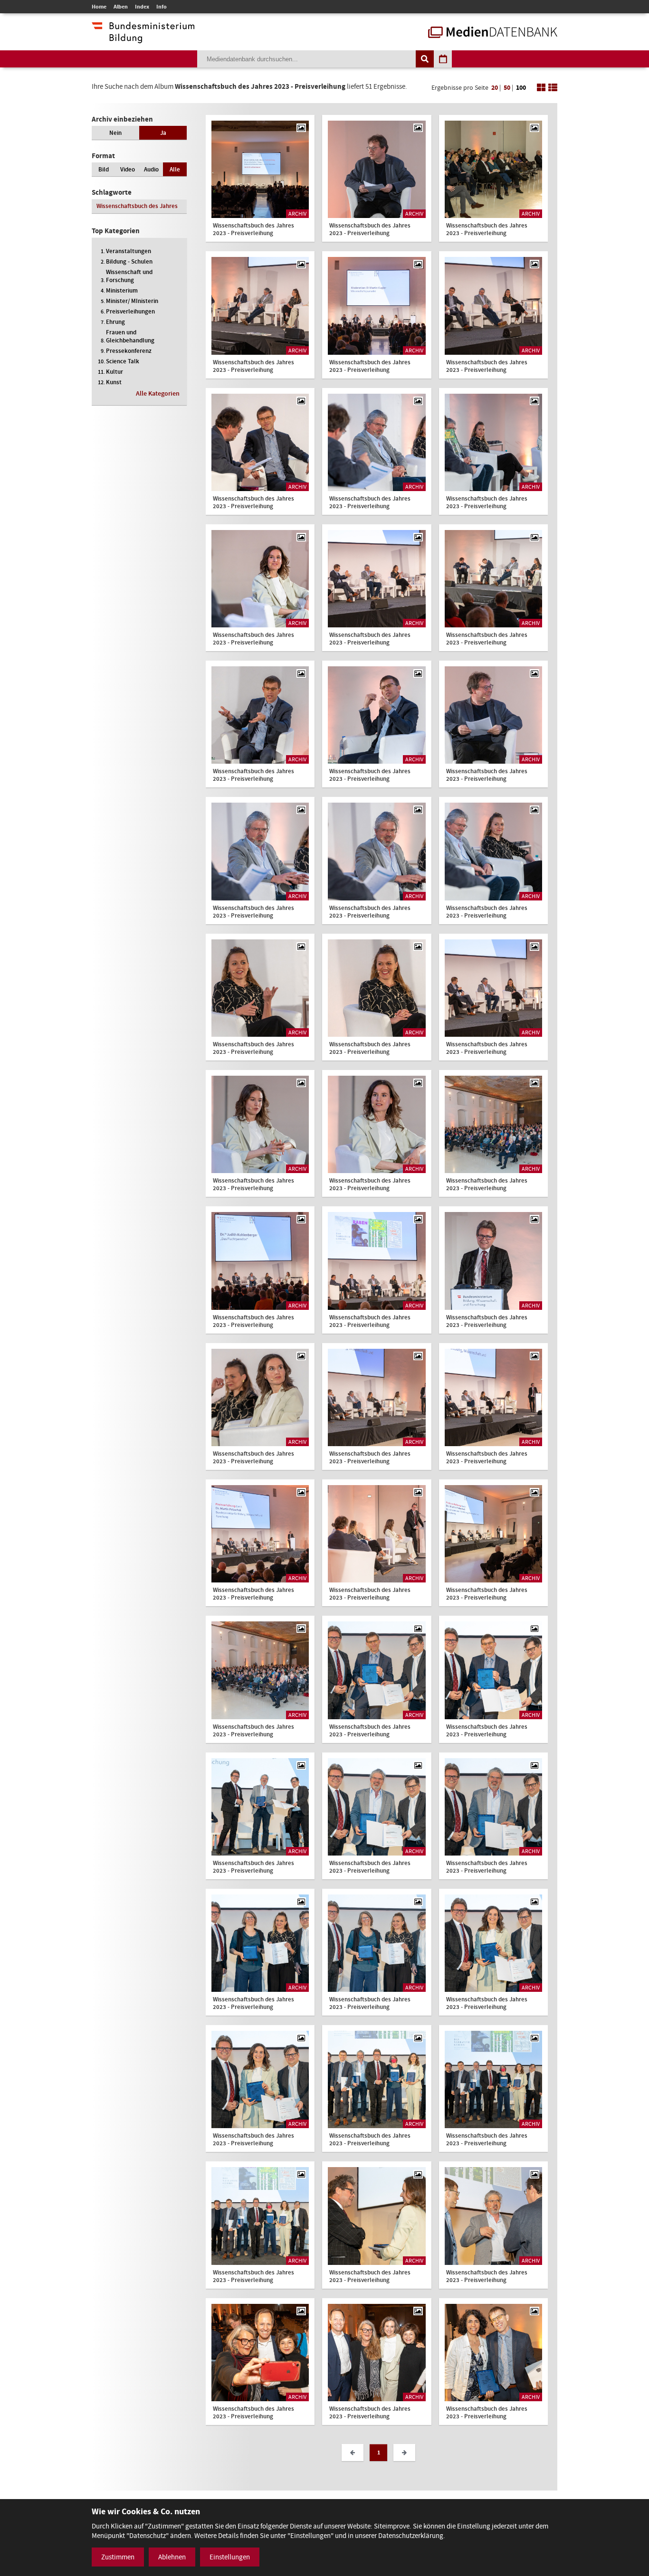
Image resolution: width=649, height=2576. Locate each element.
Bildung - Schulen (129, 261)
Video (128, 169)
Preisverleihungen (130, 311)
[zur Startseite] (493, 33)
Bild (104, 169)
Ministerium (122, 290)
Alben (121, 7)
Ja (163, 133)
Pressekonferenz (129, 351)
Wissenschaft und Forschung (129, 276)
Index (142, 7)
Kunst (114, 382)
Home (99, 7)
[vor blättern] (404, 2453)
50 (507, 88)
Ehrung (115, 322)
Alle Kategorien (158, 393)
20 (495, 88)
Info (162, 7)
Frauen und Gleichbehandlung (130, 336)
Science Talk (123, 361)
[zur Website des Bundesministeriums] (143, 38)
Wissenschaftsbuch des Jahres (137, 206)
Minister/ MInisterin (132, 301)
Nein (115, 133)
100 (521, 88)
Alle (175, 169)
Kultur (115, 372)
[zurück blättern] (353, 2453)
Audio (151, 169)
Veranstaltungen (129, 251)
